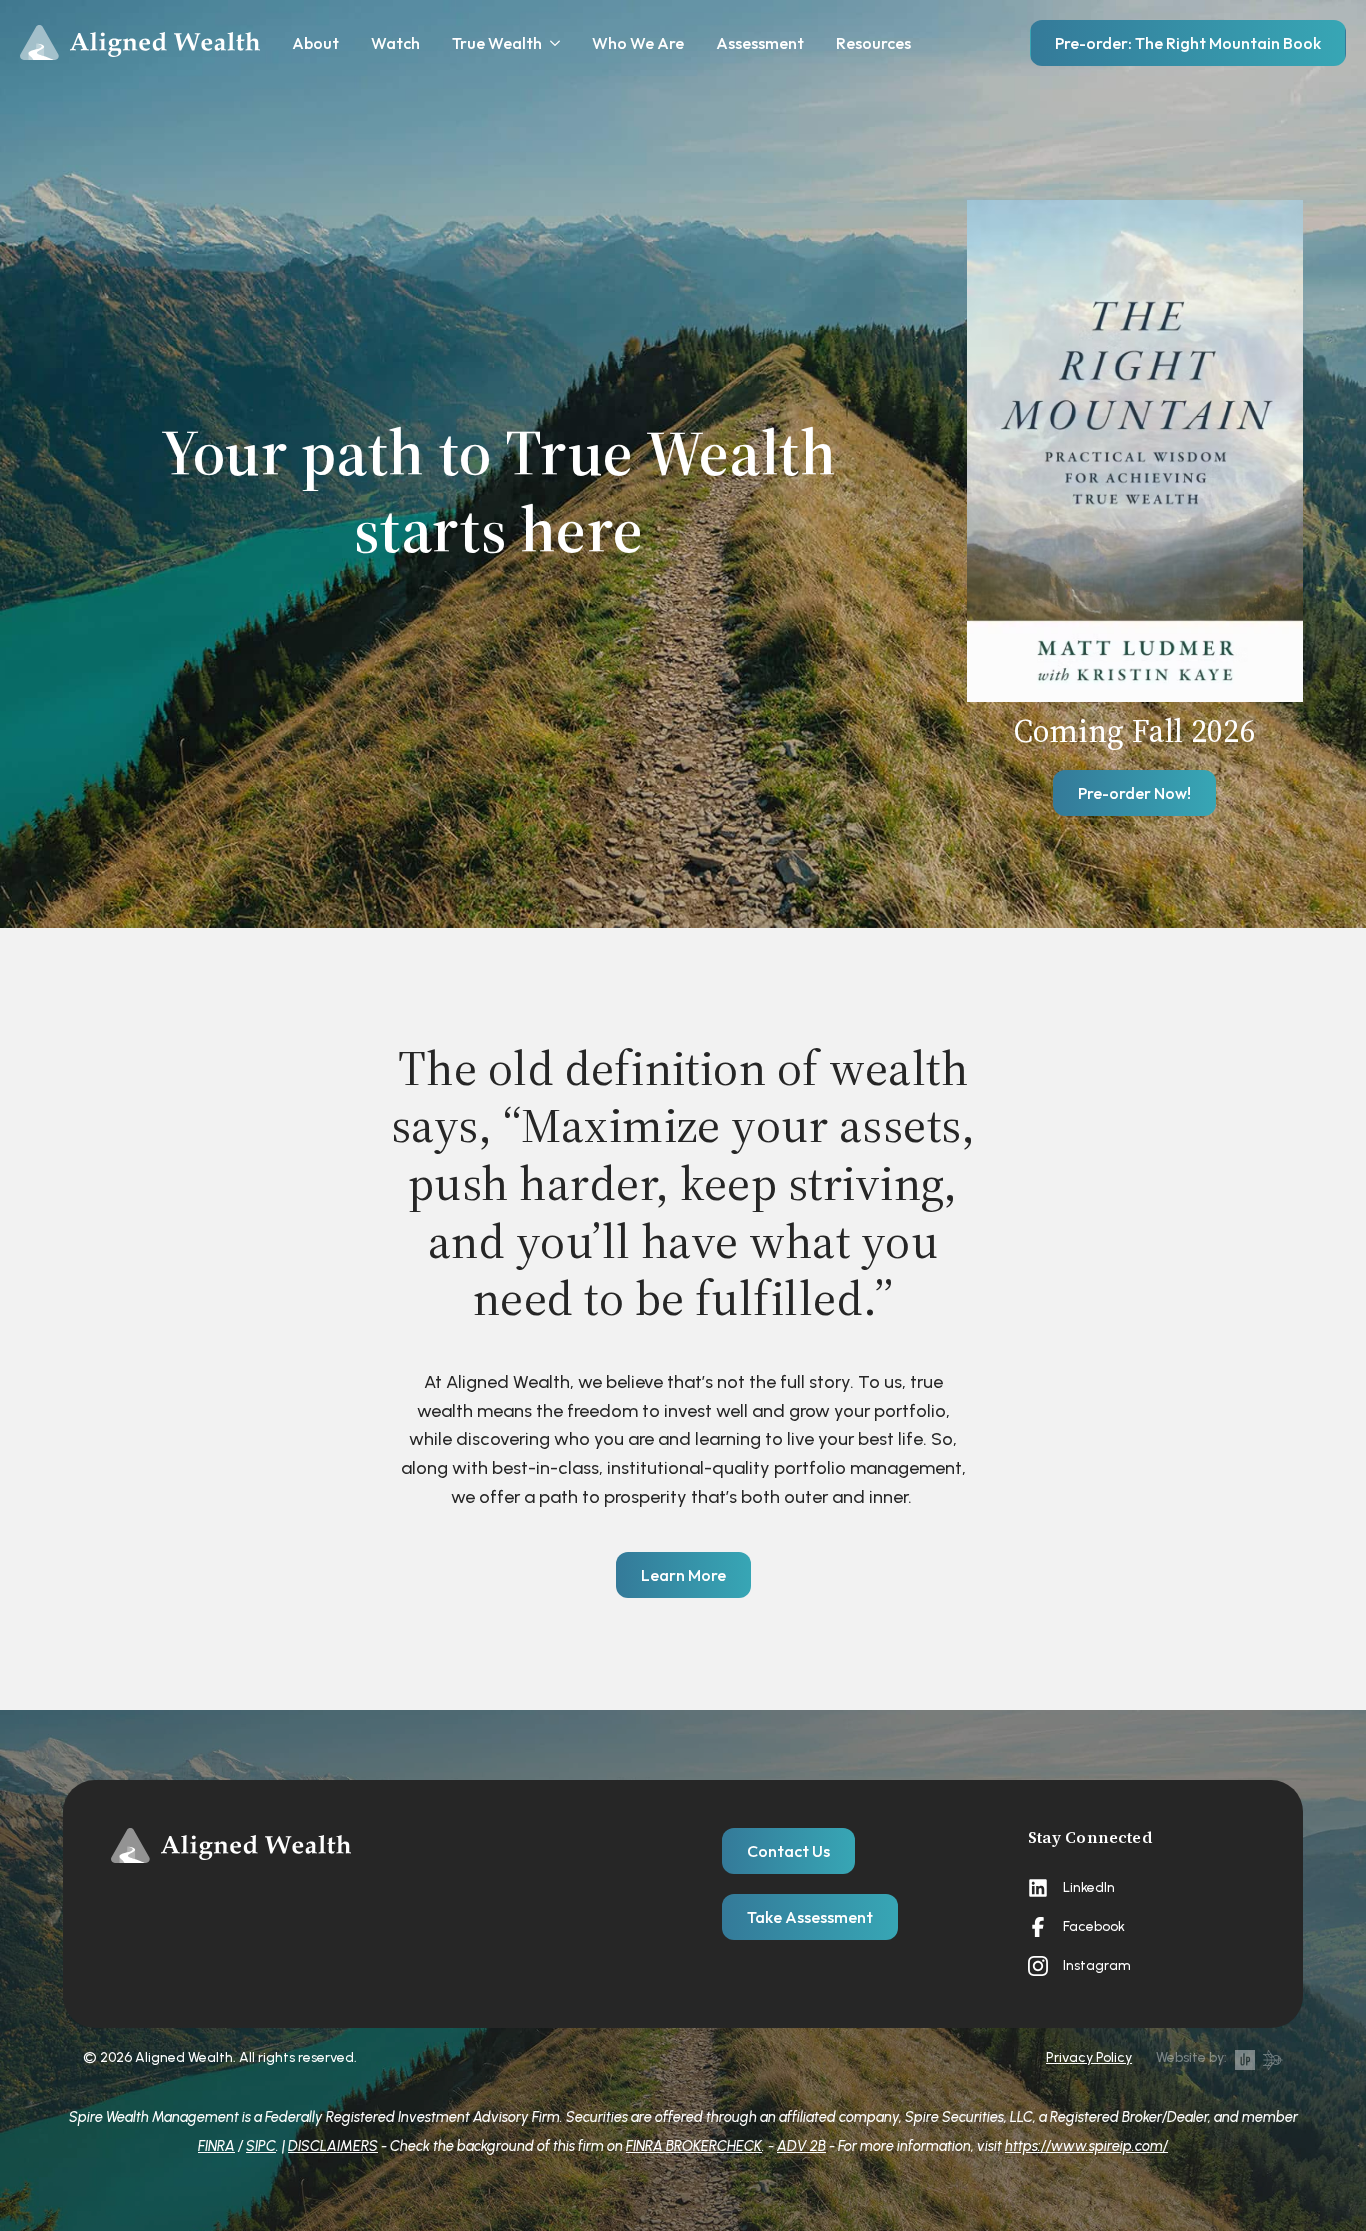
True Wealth (497, 43)
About (315, 43)
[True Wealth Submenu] (551, 43)
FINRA (216, 2146)
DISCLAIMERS (333, 2146)
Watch (395, 43)
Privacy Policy (1089, 2057)
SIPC (261, 2146)
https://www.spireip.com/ (1086, 2146)
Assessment (760, 43)
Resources (873, 43)
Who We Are (638, 43)
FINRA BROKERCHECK (694, 2146)
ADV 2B (801, 2146)
